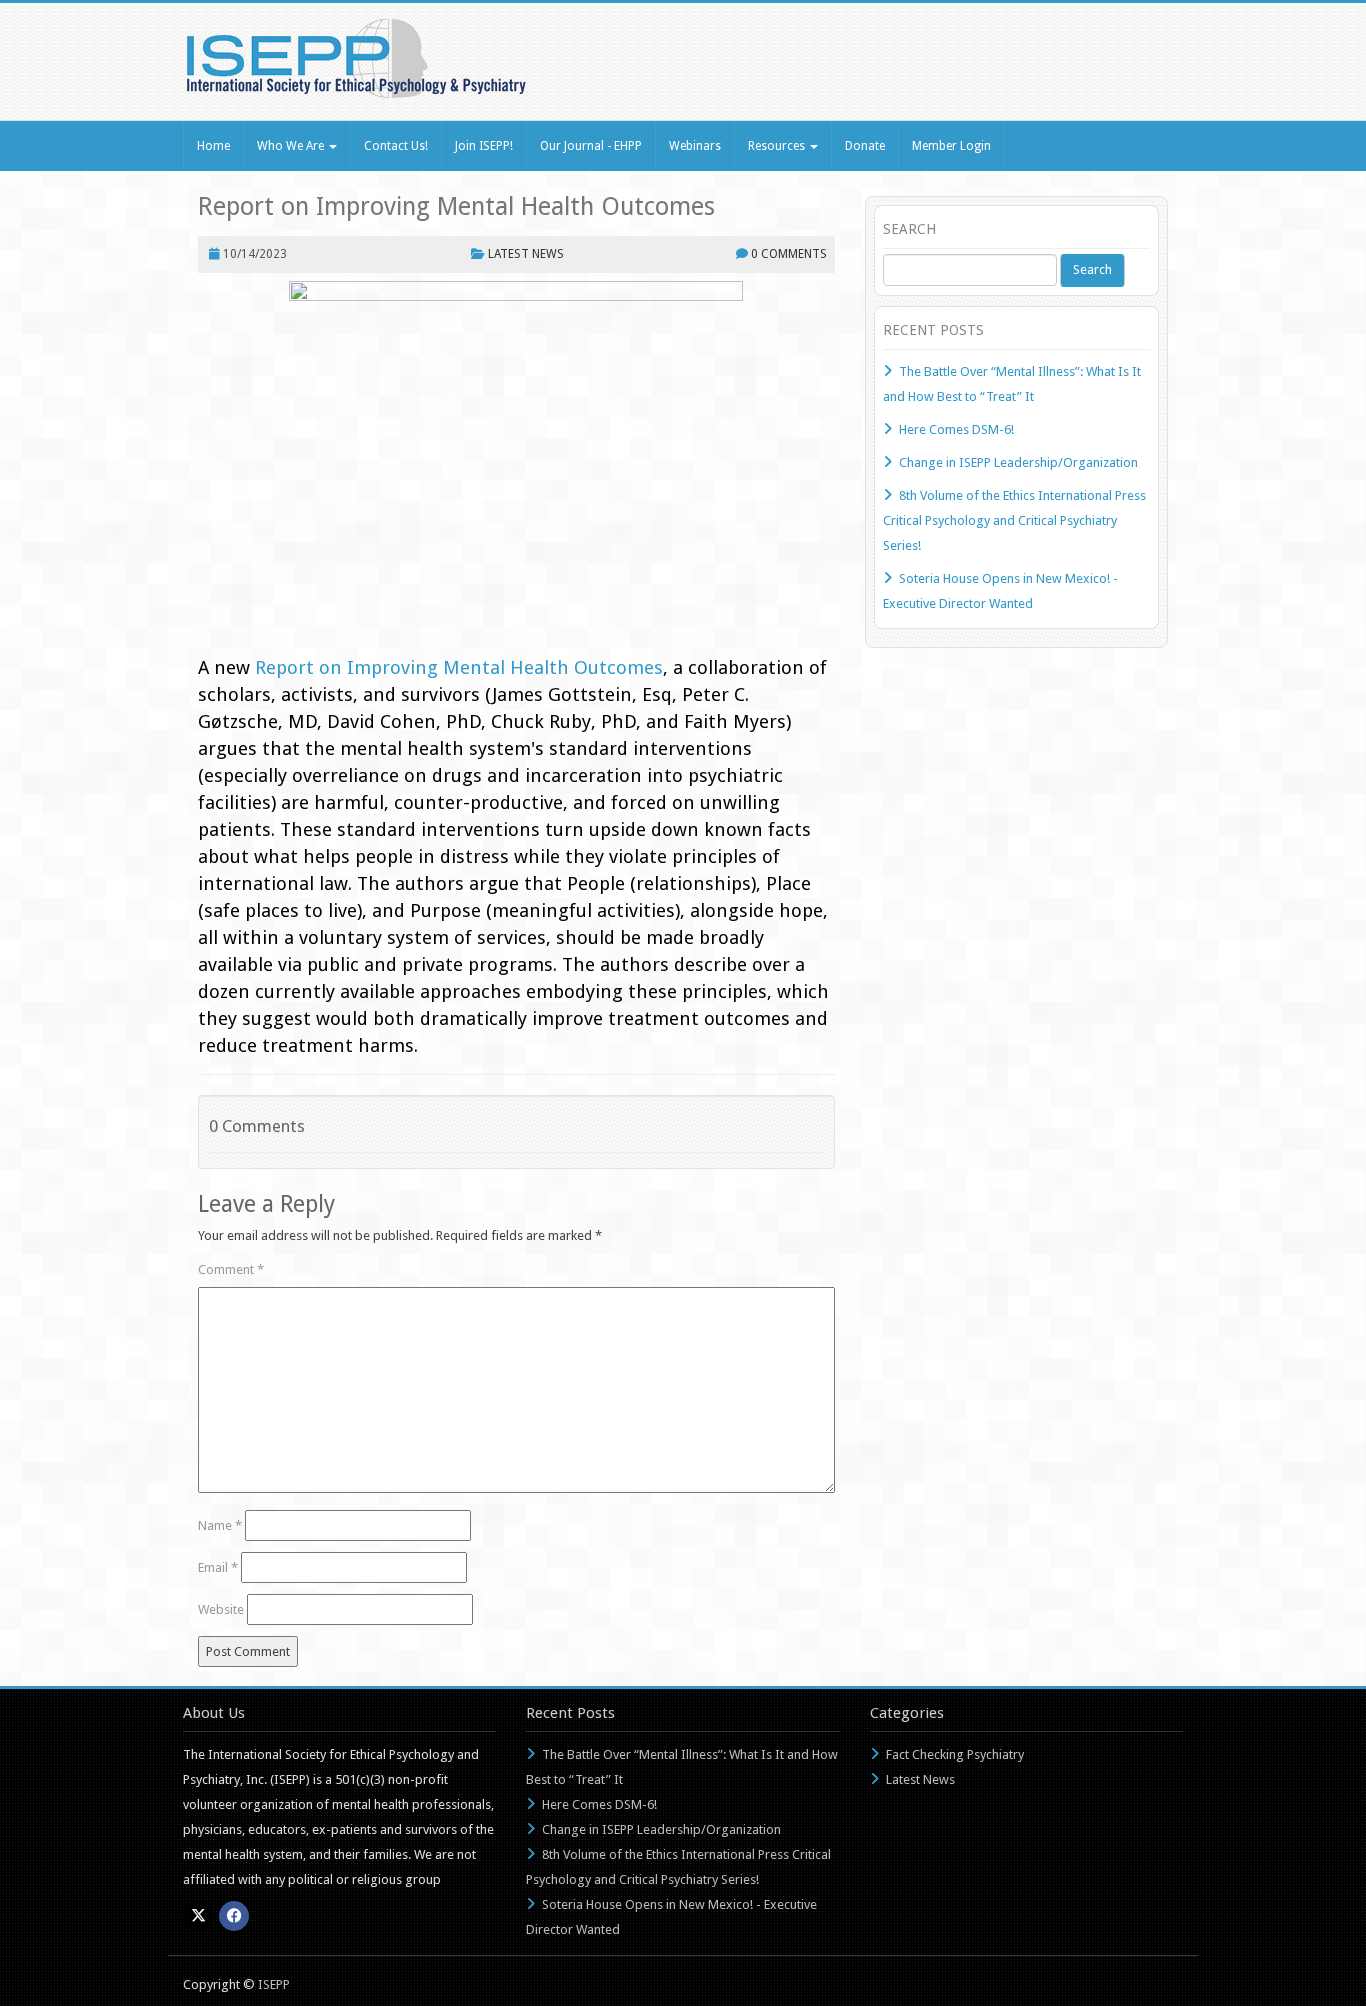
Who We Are (292, 146)
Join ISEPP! (484, 146)
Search (1092, 269)
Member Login (951, 146)
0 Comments (789, 254)
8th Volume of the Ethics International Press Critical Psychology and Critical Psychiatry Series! (1014, 520)
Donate (865, 146)
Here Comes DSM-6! (956, 429)
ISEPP (274, 1984)
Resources (778, 146)
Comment (231, 1269)
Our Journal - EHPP (591, 146)
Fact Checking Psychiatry (955, 1754)
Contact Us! (396, 146)
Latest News (526, 254)
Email (218, 1567)
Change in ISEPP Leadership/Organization (1018, 462)
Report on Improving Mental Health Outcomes (456, 206)
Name (220, 1525)
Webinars (695, 146)
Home (213, 146)
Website (221, 1609)
